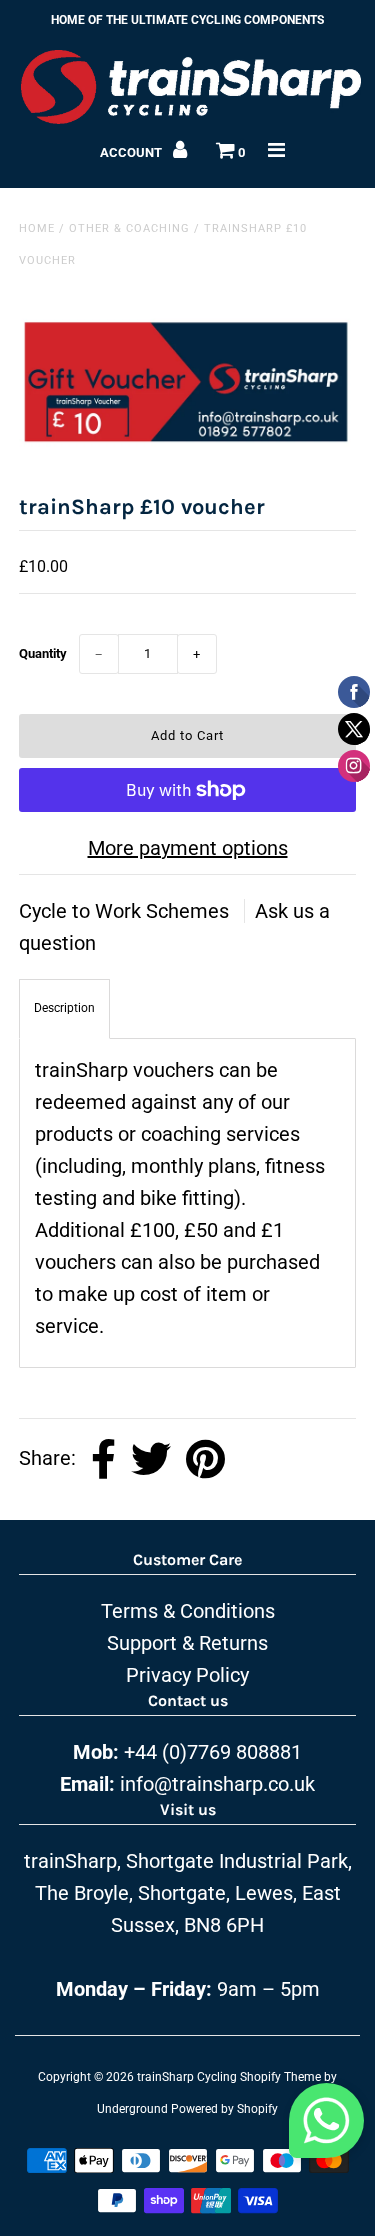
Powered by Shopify (224, 2109)
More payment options (188, 848)
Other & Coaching (129, 228)
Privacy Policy (187, 1675)
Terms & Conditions (188, 1611)
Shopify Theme (280, 2077)
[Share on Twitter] (151, 1459)
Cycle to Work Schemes (126, 911)
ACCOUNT (132, 152)
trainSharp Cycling (187, 2077)
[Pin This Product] (205, 1459)
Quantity (43, 653)
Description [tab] (64, 1008)
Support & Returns (187, 1643)
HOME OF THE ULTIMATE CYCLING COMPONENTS (187, 20)
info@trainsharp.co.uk (217, 1784)
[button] (326, 2126)
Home (37, 228)
